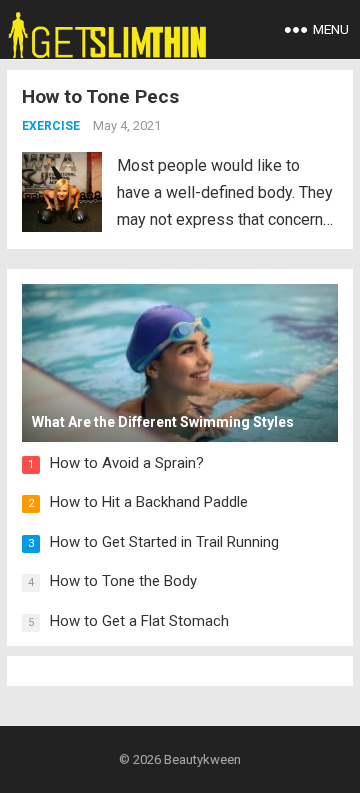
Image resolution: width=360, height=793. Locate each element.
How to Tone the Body (123, 581)
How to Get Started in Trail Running (164, 542)
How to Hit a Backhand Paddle (149, 502)
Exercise (51, 126)
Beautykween (202, 759)
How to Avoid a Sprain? (127, 463)
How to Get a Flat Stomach (139, 621)
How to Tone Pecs (100, 96)
